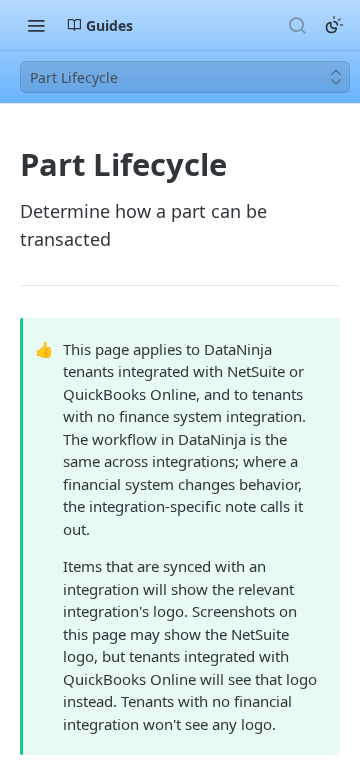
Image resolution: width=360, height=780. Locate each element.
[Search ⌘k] (297, 25)
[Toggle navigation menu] (36, 25)
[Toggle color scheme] (334, 25)
